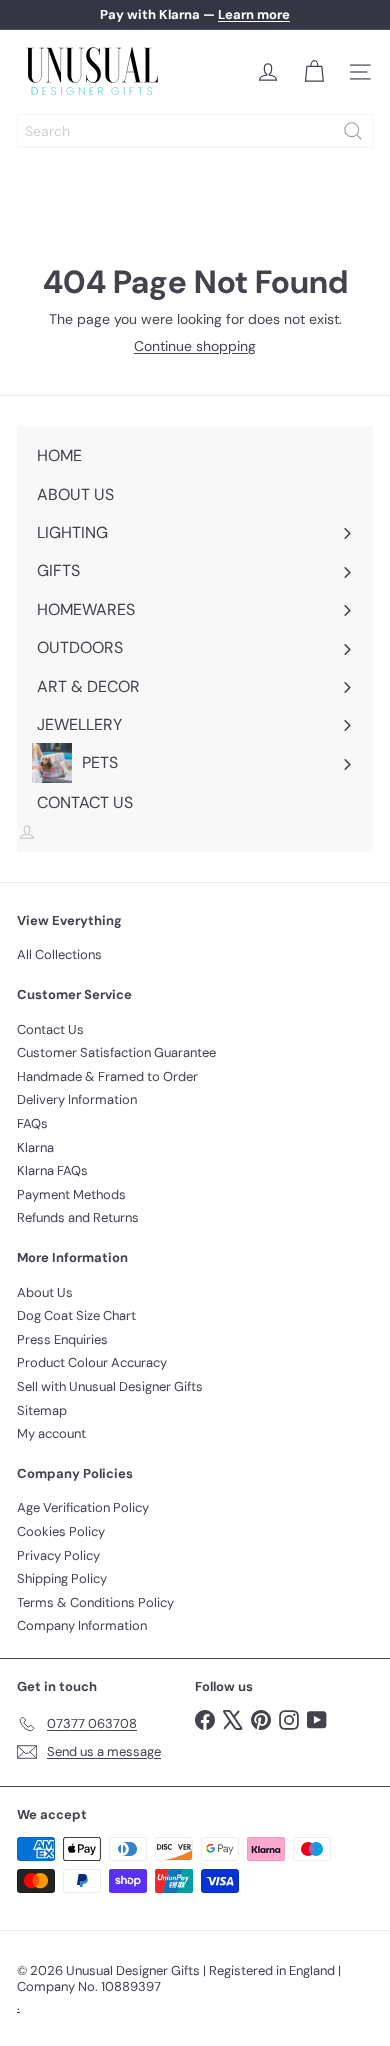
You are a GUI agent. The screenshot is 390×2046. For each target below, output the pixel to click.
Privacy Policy (58, 1555)
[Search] (353, 131)
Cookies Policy (61, 1531)
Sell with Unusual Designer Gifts (110, 1386)
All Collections (59, 954)
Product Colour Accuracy (92, 1362)
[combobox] (195, 131)
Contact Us (50, 1029)
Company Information (82, 1625)
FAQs (32, 1123)
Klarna (35, 1147)
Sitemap (42, 1410)
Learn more (254, 14)
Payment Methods (71, 1194)
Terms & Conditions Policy (95, 1602)
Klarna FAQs (52, 1170)
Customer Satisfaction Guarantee (116, 1052)
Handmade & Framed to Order (107, 1076)
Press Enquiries (62, 1339)
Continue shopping (195, 346)
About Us (45, 1292)
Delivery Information (77, 1099)
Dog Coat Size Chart (76, 1315)
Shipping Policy (62, 1578)
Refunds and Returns (78, 1217)
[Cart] (314, 72)
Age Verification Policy (83, 1507)
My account (51, 1433)
